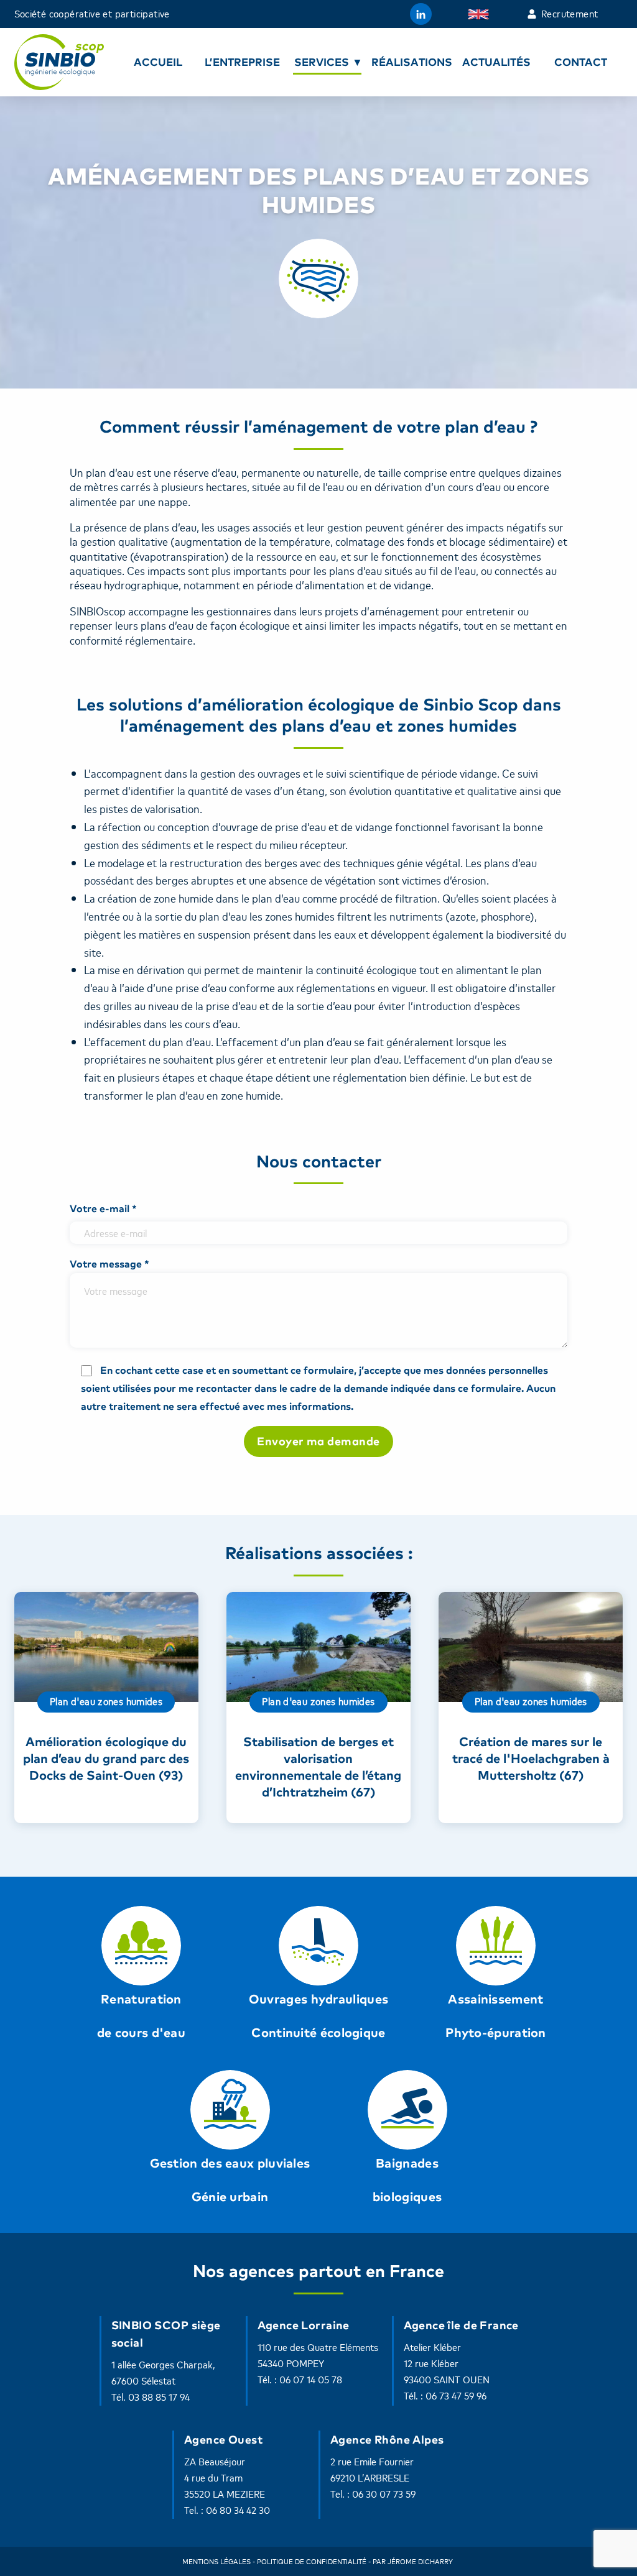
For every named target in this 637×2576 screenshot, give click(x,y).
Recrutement (570, 14)
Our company (481, 14)
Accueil (158, 62)
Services (322, 62)
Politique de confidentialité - (314, 2561)
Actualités (496, 62)
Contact (581, 62)
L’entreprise (242, 62)
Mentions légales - (219, 2561)
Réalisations (412, 62)
